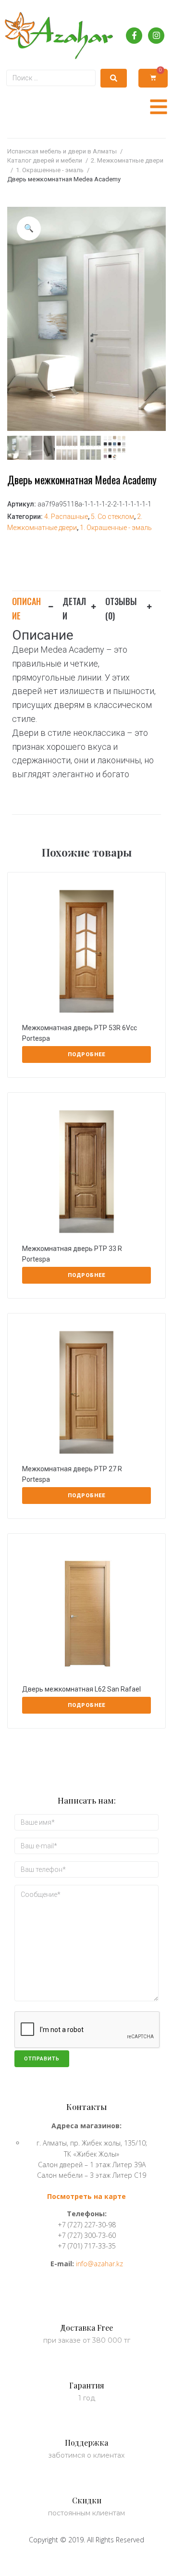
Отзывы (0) (121, 608)
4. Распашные (66, 517)
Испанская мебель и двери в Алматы (62, 151)
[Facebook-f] (134, 36)
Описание (26, 608)
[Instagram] (156, 36)
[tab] (37, 607)
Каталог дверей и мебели (45, 160)
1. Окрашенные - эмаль (50, 170)
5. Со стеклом (112, 517)
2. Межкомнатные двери (127, 160)
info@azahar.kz (99, 2264)
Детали (74, 608)
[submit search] (114, 78)
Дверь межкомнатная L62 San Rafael (81, 1689)
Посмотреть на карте (86, 2196)
